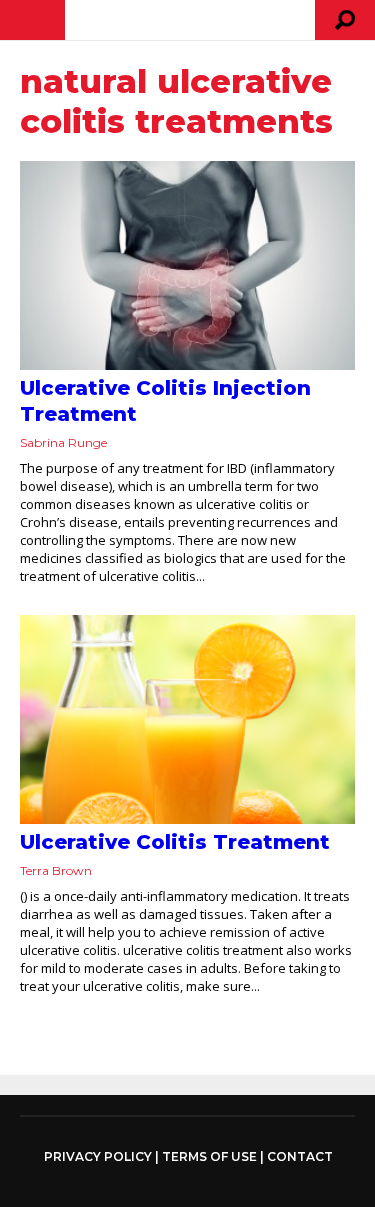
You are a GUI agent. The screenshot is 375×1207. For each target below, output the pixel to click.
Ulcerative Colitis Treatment (175, 842)
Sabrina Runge (63, 442)
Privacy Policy (98, 1157)
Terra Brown (56, 870)
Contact (300, 1156)
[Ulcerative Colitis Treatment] (187, 719)
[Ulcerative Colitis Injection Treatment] (187, 265)
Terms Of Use (209, 1156)
